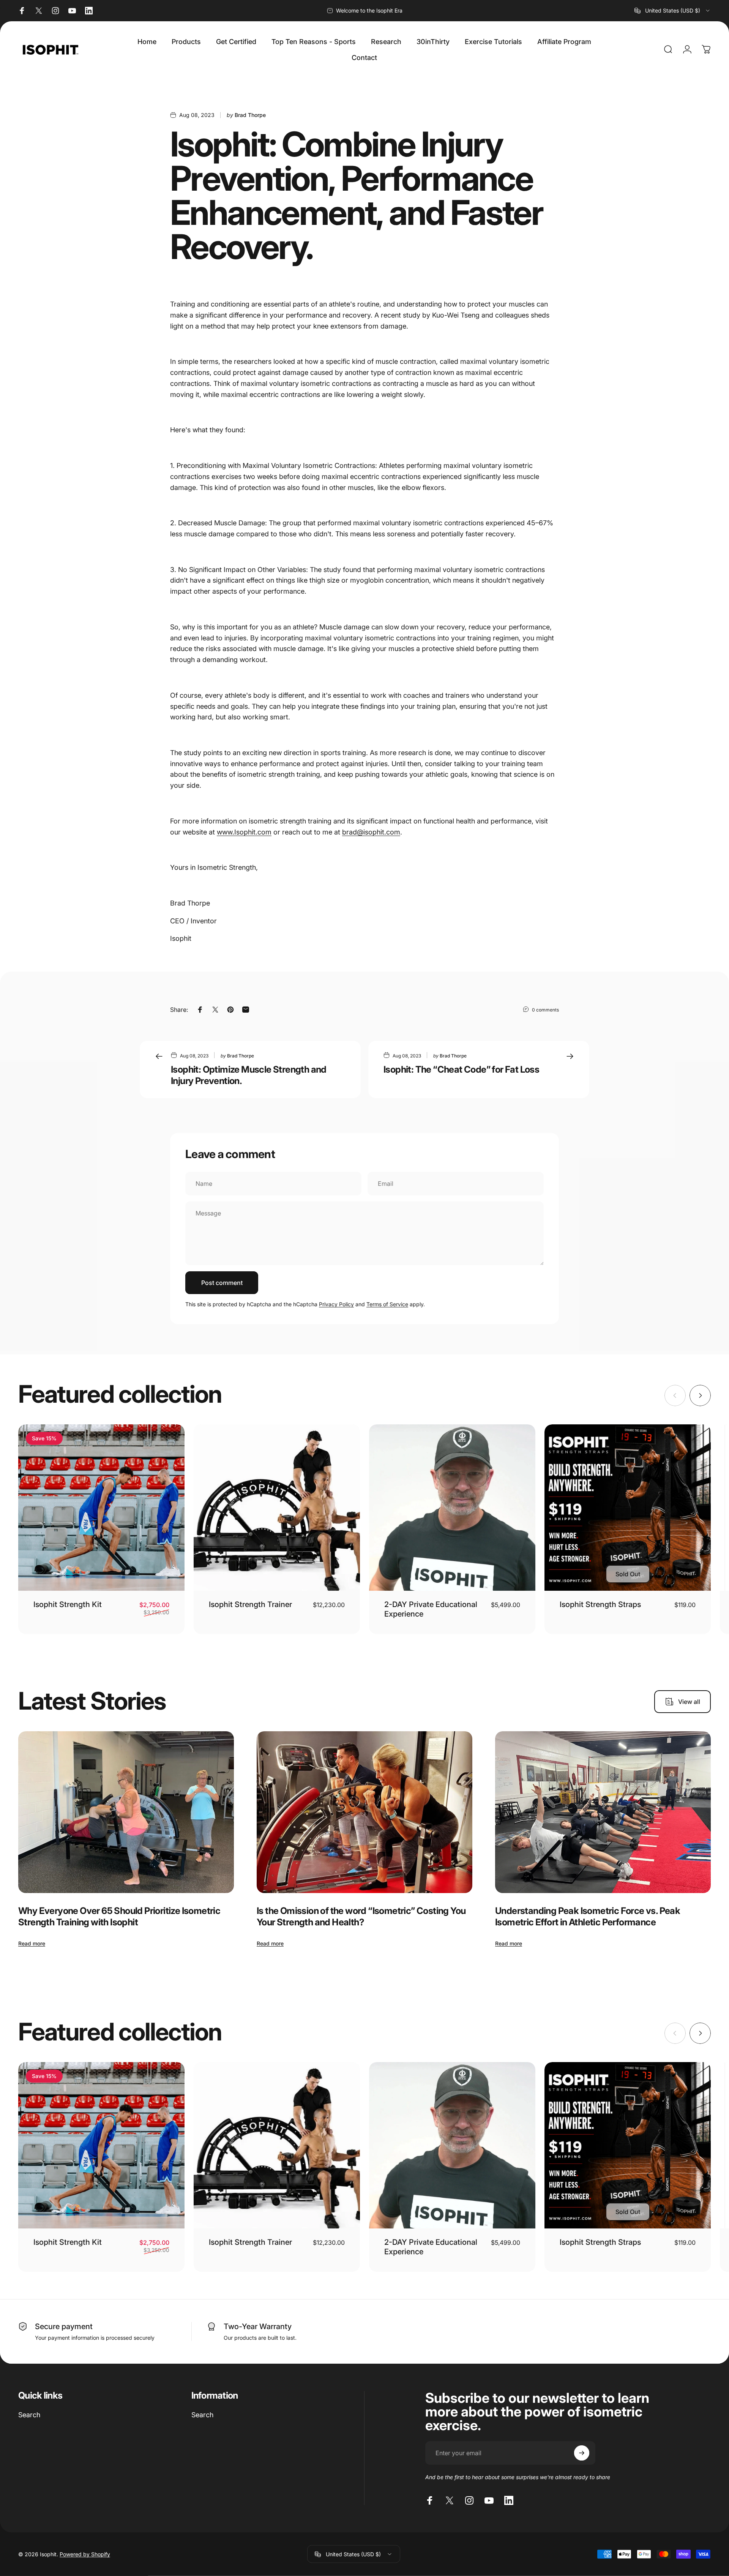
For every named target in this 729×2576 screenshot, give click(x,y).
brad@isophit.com (371, 832)
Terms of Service (387, 1304)
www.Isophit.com (244, 832)
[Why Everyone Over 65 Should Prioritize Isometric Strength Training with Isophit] (126, 1812)
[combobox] (673, 11)
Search (29, 2415)
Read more (32, 1943)
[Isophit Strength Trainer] (277, 1508)
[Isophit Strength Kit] (101, 1508)
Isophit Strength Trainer (250, 1604)
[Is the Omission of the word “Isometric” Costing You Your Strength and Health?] (364, 1812)
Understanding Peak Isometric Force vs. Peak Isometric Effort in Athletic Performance (588, 1916)
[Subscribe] (582, 2453)
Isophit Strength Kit (68, 1604)
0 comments (545, 1010)
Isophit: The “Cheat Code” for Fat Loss (461, 1069)
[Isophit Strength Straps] (628, 1508)
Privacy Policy (336, 1304)
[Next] (700, 1395)
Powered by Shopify (85, 2554)
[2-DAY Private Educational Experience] (452, 1508)
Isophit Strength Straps (600, 1604)
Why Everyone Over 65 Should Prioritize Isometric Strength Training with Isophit (119, 1916)
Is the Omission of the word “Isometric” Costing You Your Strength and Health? (361, 1916)
